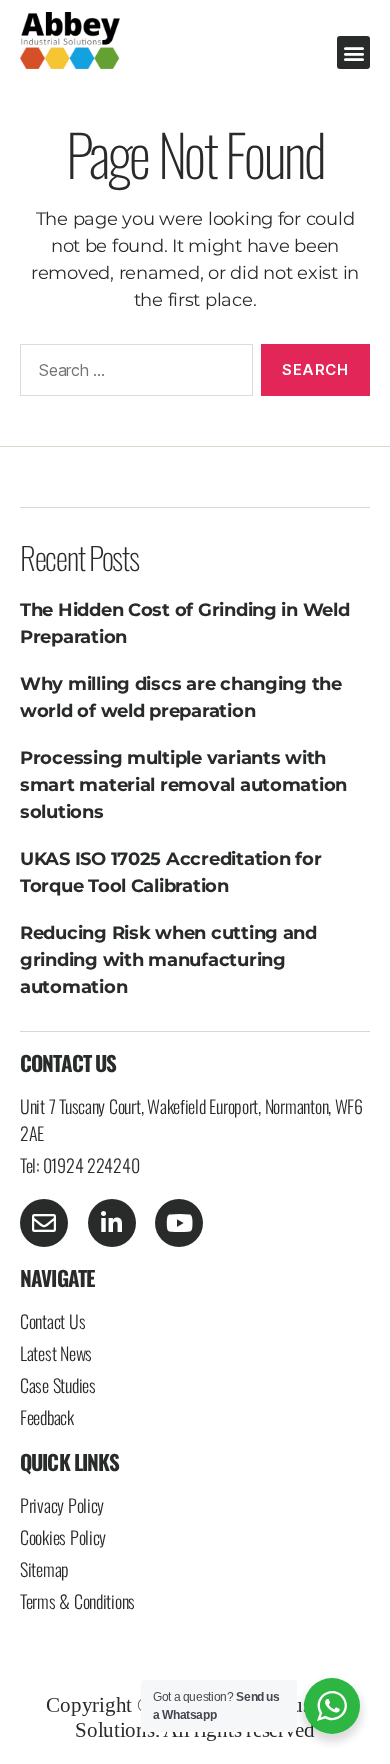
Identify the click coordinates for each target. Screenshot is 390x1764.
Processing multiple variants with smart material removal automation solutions (183, 785)
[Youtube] (179, 1223)
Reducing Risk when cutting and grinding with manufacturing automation (168, 960)
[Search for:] (132, 374)
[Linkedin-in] (112, 1223)
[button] (353, 52)
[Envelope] (44, 1223)
